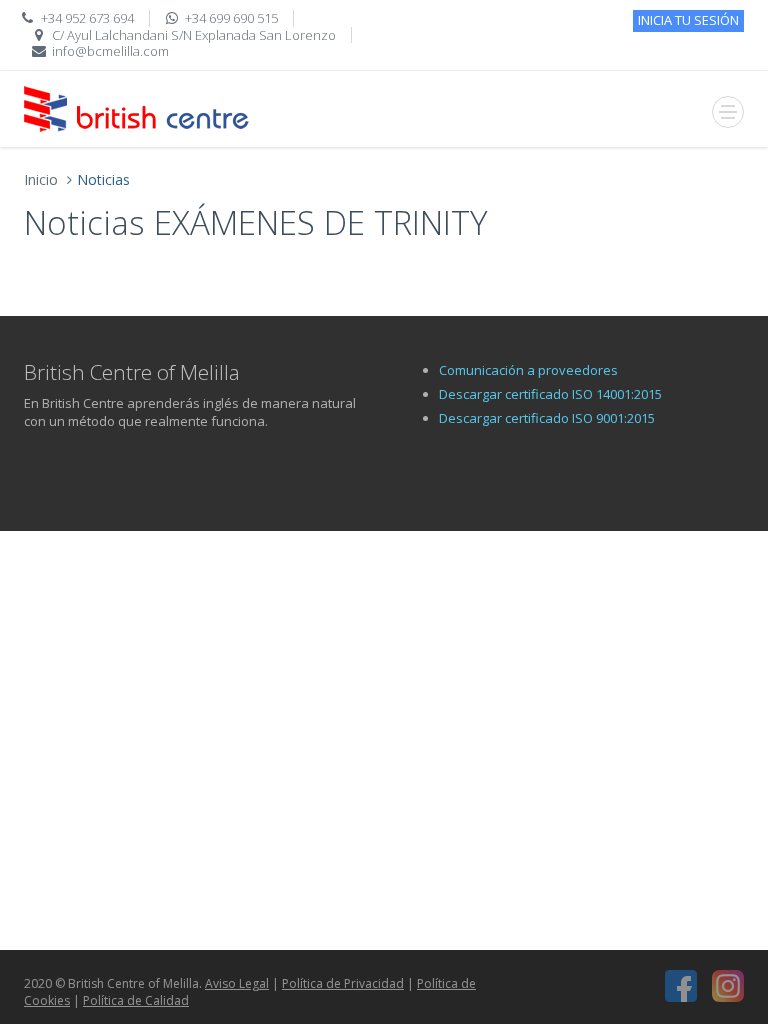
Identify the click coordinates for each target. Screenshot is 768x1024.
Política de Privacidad (343, 983)
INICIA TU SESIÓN (688, 20)
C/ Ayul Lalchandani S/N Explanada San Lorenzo (194, 35)
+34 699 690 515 (231, 18)
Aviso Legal (237, 983)
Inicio (41, 179)
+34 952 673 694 (87, 18)
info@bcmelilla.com (110, 51)
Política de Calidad (136, 1000)
